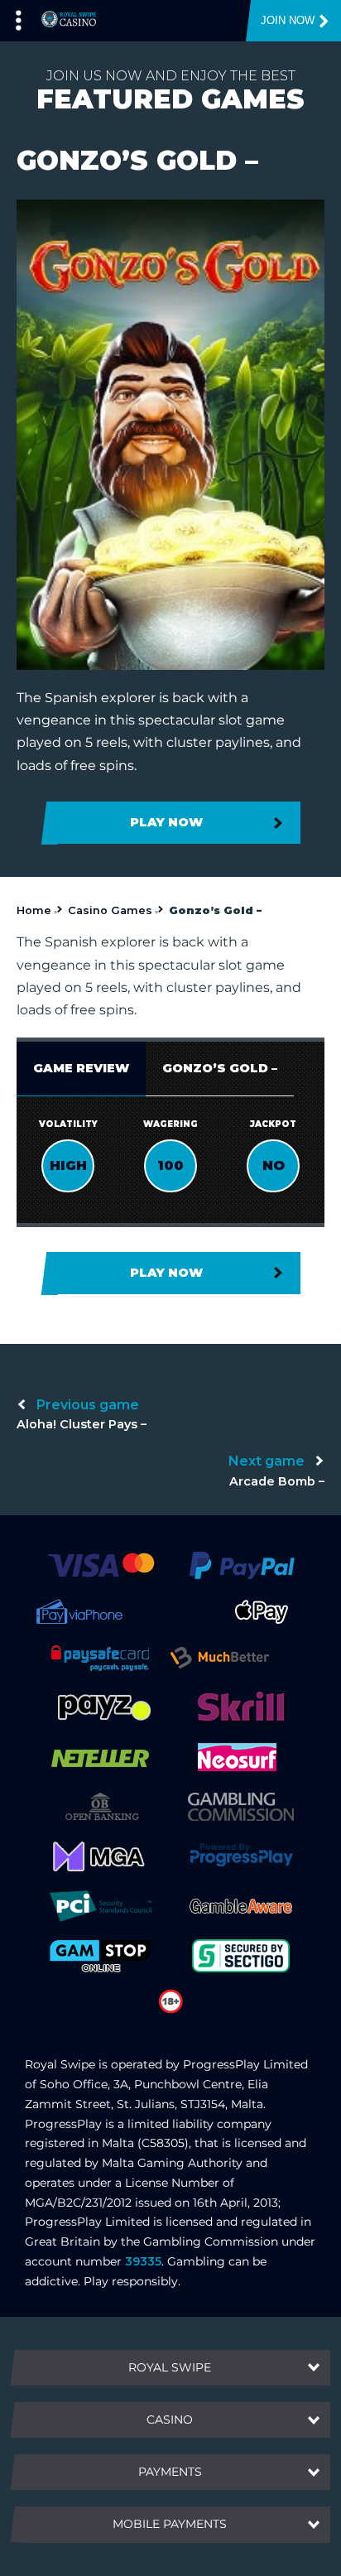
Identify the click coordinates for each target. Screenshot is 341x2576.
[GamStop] (100, 1955)
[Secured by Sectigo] (241, 1955)
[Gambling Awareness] (241, 1905)
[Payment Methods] (101, 1564)
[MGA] (100, 1856)
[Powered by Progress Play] (241, 1856)
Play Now (166, 822)
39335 (143, 2261)
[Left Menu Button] (19, 17)
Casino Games (110, 910)
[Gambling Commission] (241, 1806)
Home (34, 910)
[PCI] (100, 1905)
